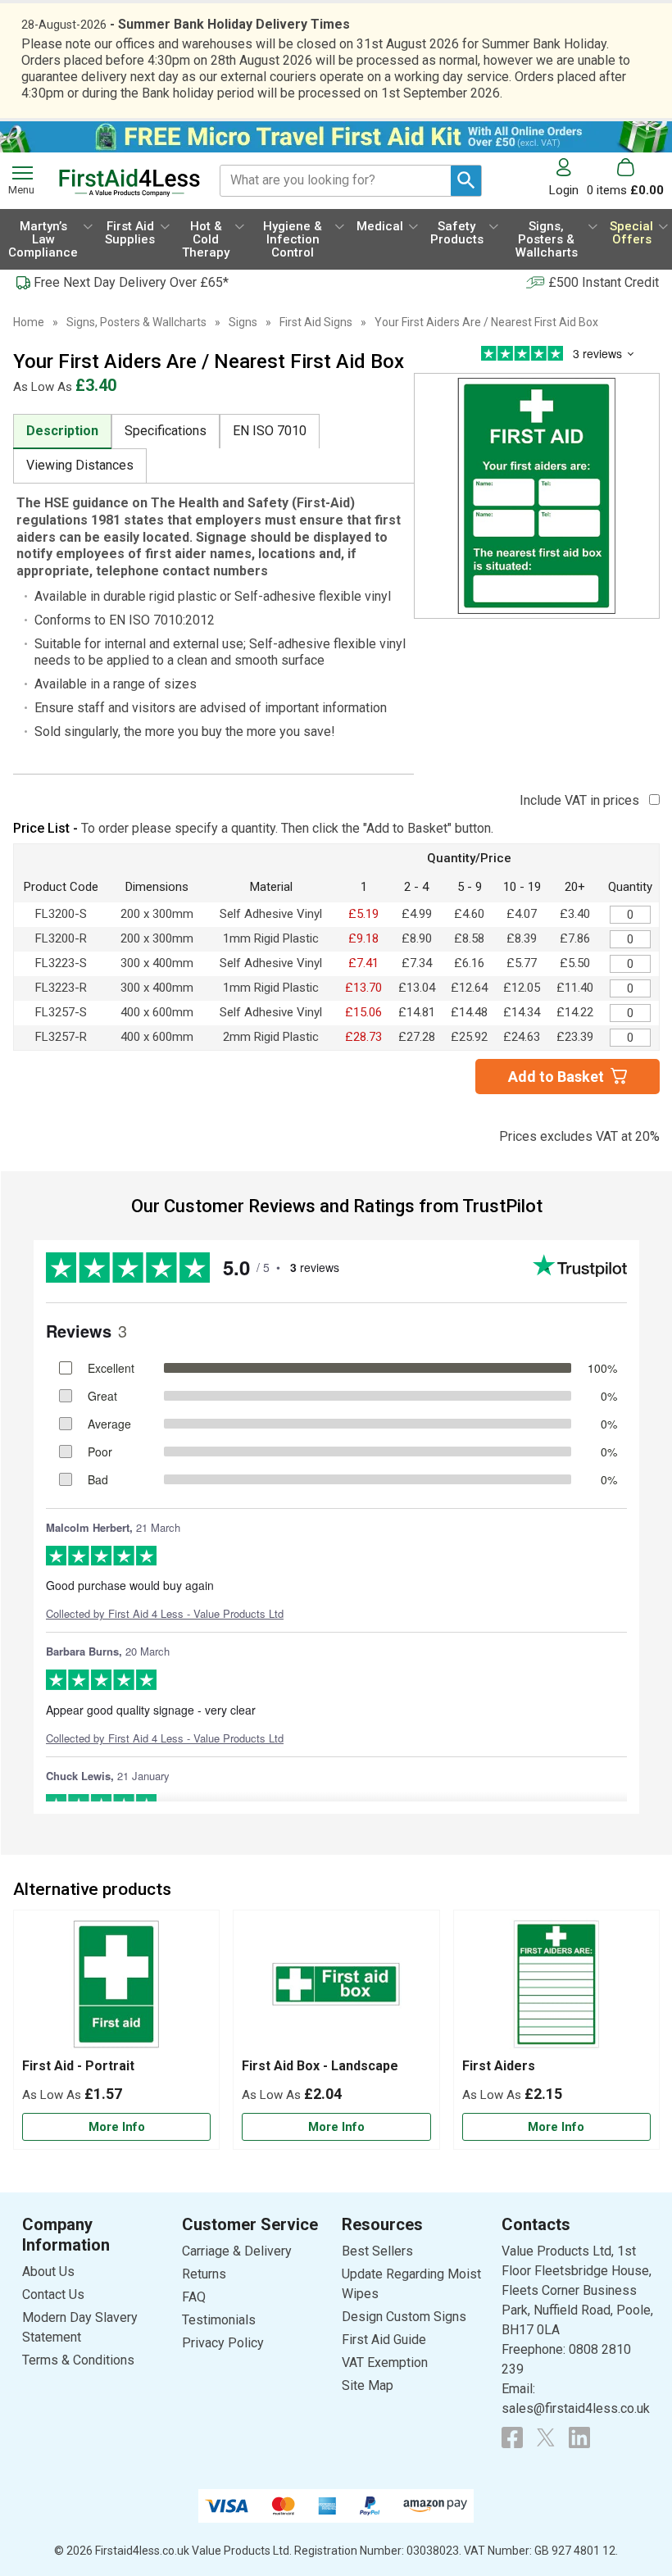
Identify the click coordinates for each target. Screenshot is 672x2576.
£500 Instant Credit (604, 282)
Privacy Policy (223, 2343)
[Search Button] (466, 181)
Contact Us (53, 2294)
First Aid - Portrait (78, 2066)
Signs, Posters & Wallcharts (136, 322)
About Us (48, 2272)
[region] (116, 1988)
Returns (204, 2274)
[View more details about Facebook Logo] (512, 2437)
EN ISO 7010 (270, 431)
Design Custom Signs (404, 2317)
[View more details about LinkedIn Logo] (579, 2437)
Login (564, 190)
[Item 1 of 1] (537, 496)
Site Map (368, 2385)
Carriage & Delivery (237, 2251)
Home (29, 322)
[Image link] (546, 2437)
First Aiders (499, 2066)
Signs (243, 322)
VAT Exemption (385, 2362)
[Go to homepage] (129, 183)
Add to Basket (556, 1077)
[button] (568, 177)
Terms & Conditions (78, 2360)
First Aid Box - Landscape (320, 2066)
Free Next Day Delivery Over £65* (131, 282)
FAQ (194, 2297)
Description (62, 431)
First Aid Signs (316, 322)
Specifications (166, 431)
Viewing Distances (80, 465)
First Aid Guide (384, 2340)
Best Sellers (377, 2251)
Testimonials (219, 2320)
